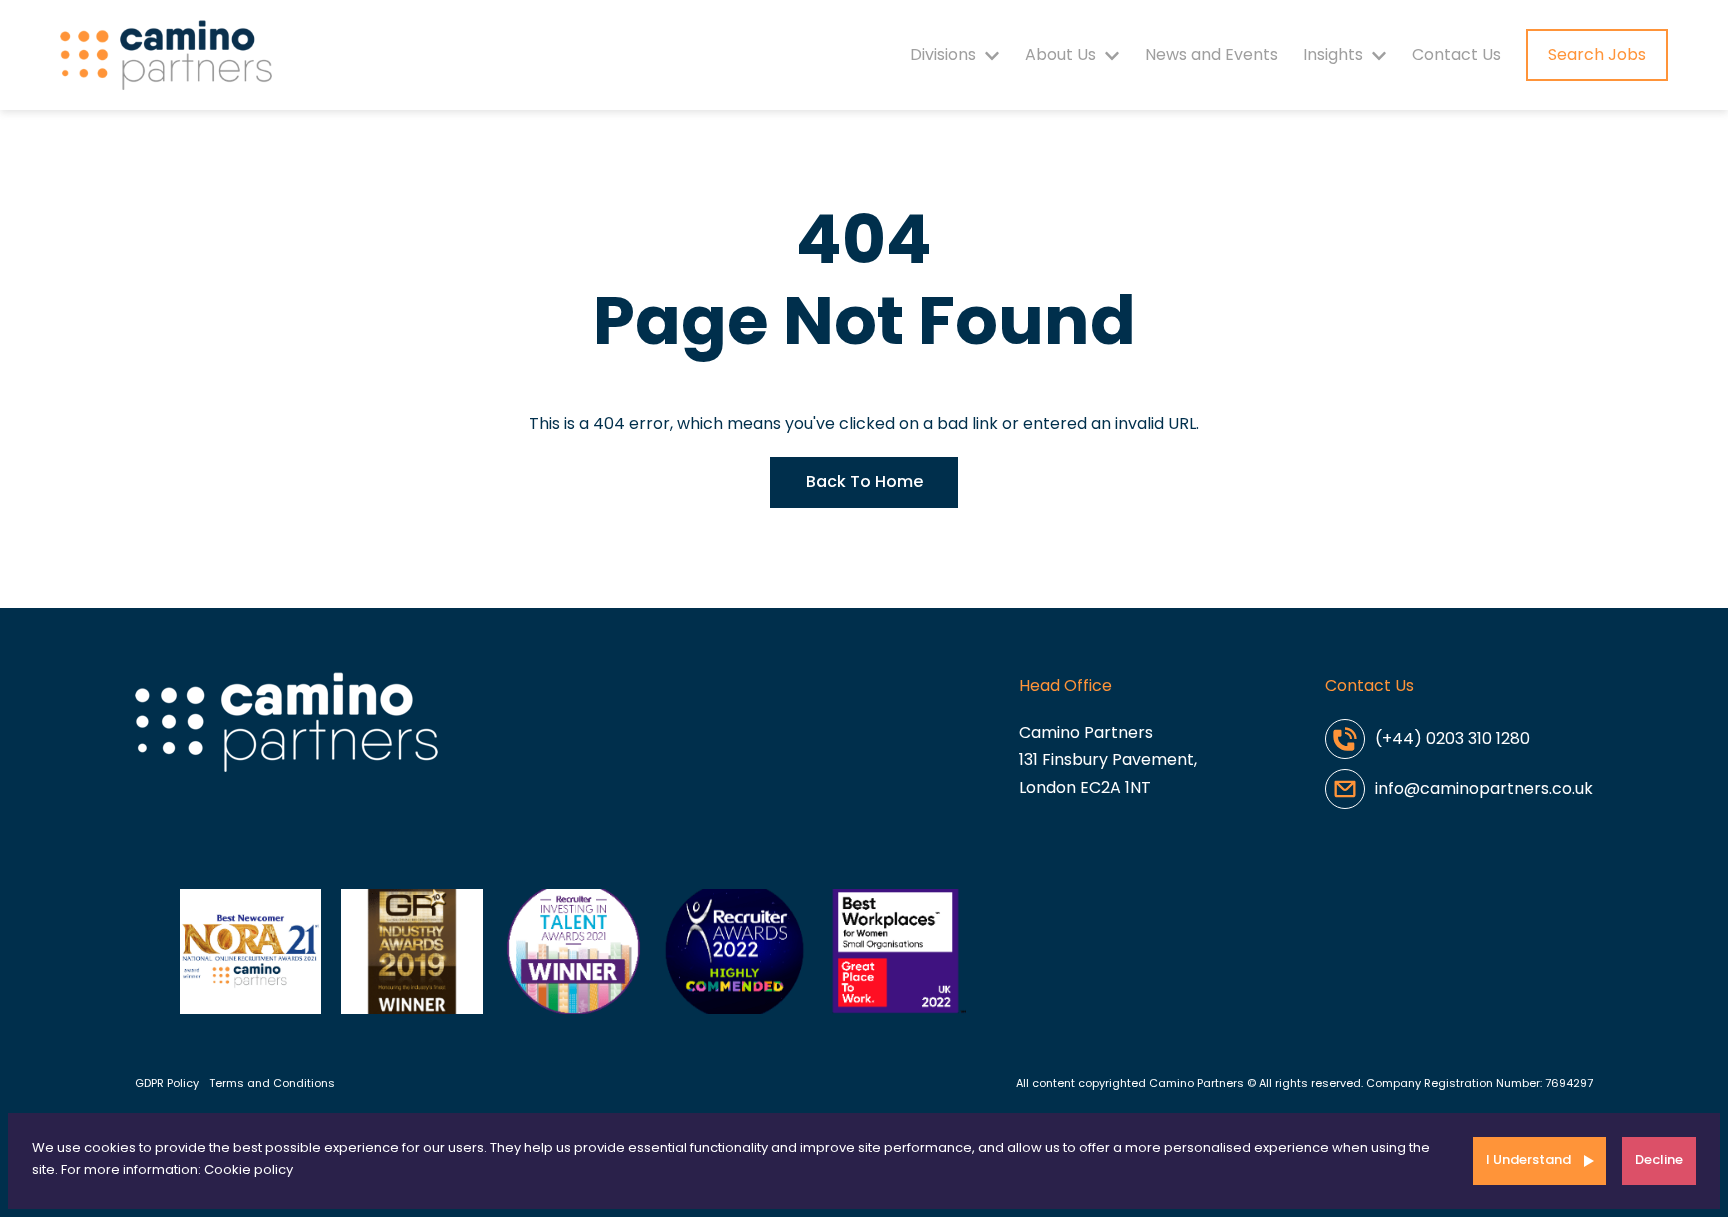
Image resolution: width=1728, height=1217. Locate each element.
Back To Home (864, 481)
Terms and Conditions (272, 1083)
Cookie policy (248, 1169)
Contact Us (1456, 54)
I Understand (1528, 1159)
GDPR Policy (167, 1083)
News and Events (1211, 54)
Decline (1659, 1159)
